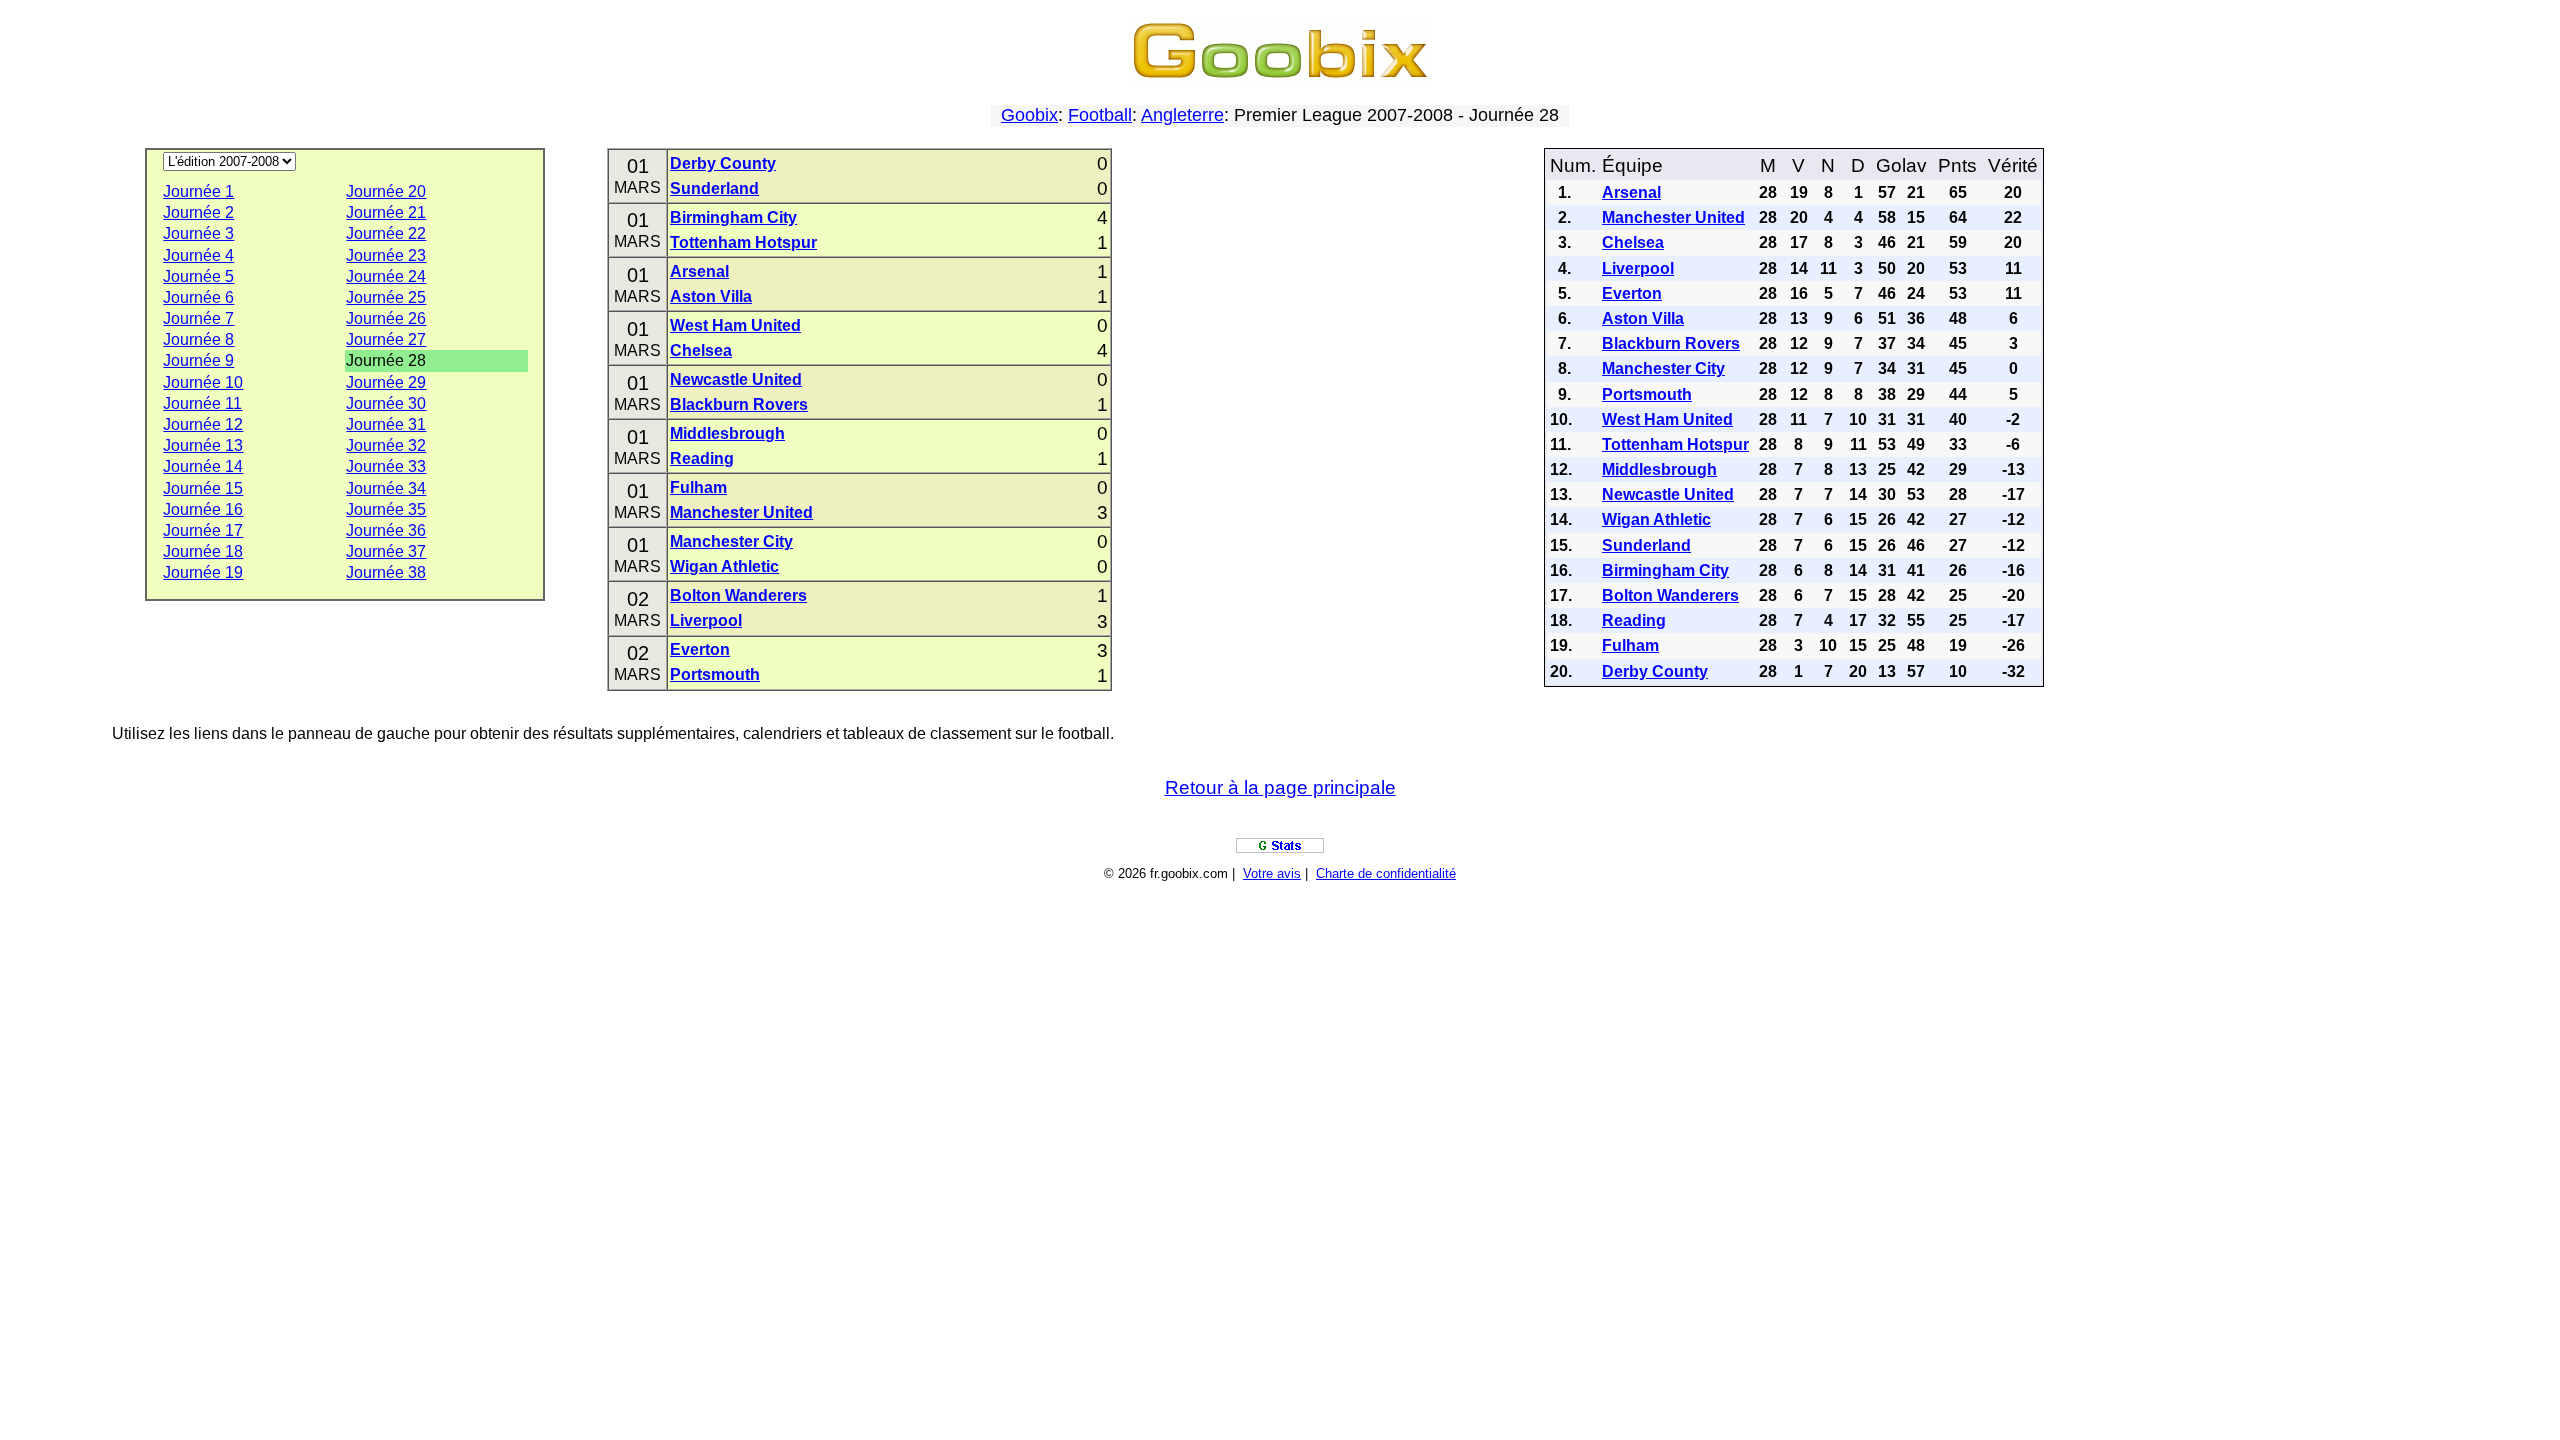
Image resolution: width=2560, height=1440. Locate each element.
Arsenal (699, 271)
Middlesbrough (727, 433)
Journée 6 (198, 297)
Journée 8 (198, 339)
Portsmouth (715, 674)
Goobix (1029, 115)
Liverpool (706, 620)
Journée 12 (203, 424)
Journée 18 (203, 551)
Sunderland (714, 188)
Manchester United (741, 512)
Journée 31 (386, 424)
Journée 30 (386, 403)
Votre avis (1272, 873)
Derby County (723, 163)
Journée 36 (386, 530)
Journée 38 (386, 572)
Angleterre (1182, 115)
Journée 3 (198, 233)
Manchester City (731, 541)
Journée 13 (203, 445)
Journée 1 (198, 191)
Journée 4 (198, 255)
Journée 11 (202, 403)
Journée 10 (203, 382)
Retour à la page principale (1280, 787)
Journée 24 (386, 276)
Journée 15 (203, 488)
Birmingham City (733, 217)
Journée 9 (198, 360)
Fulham (698, 487)
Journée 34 (386, 488)
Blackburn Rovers (739, 404)
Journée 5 (198, 276)
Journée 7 (198, 318)
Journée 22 (386, 233)
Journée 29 (386, 382)
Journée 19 (203, 572)
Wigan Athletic (724, 566)
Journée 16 (203, 509)
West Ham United (735, 325)
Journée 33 (386, 466)
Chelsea (701, 350)
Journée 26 (386, 318)
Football (1100, 115)
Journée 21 (386, 212)
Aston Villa (711, 296)
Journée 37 (386, 551)
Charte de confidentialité (1386, 873)
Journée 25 (386, 297)
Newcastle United (736, 379)
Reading (702, 458)
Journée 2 (198, 212)
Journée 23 (386, 255)
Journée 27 (386, 339)
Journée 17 (203, 530)
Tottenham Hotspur (743, 242)
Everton (700, 649)
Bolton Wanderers (738, 595)
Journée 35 (386, 509)
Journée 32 (386, 445)
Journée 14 (203, 466)
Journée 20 (386, 191)
